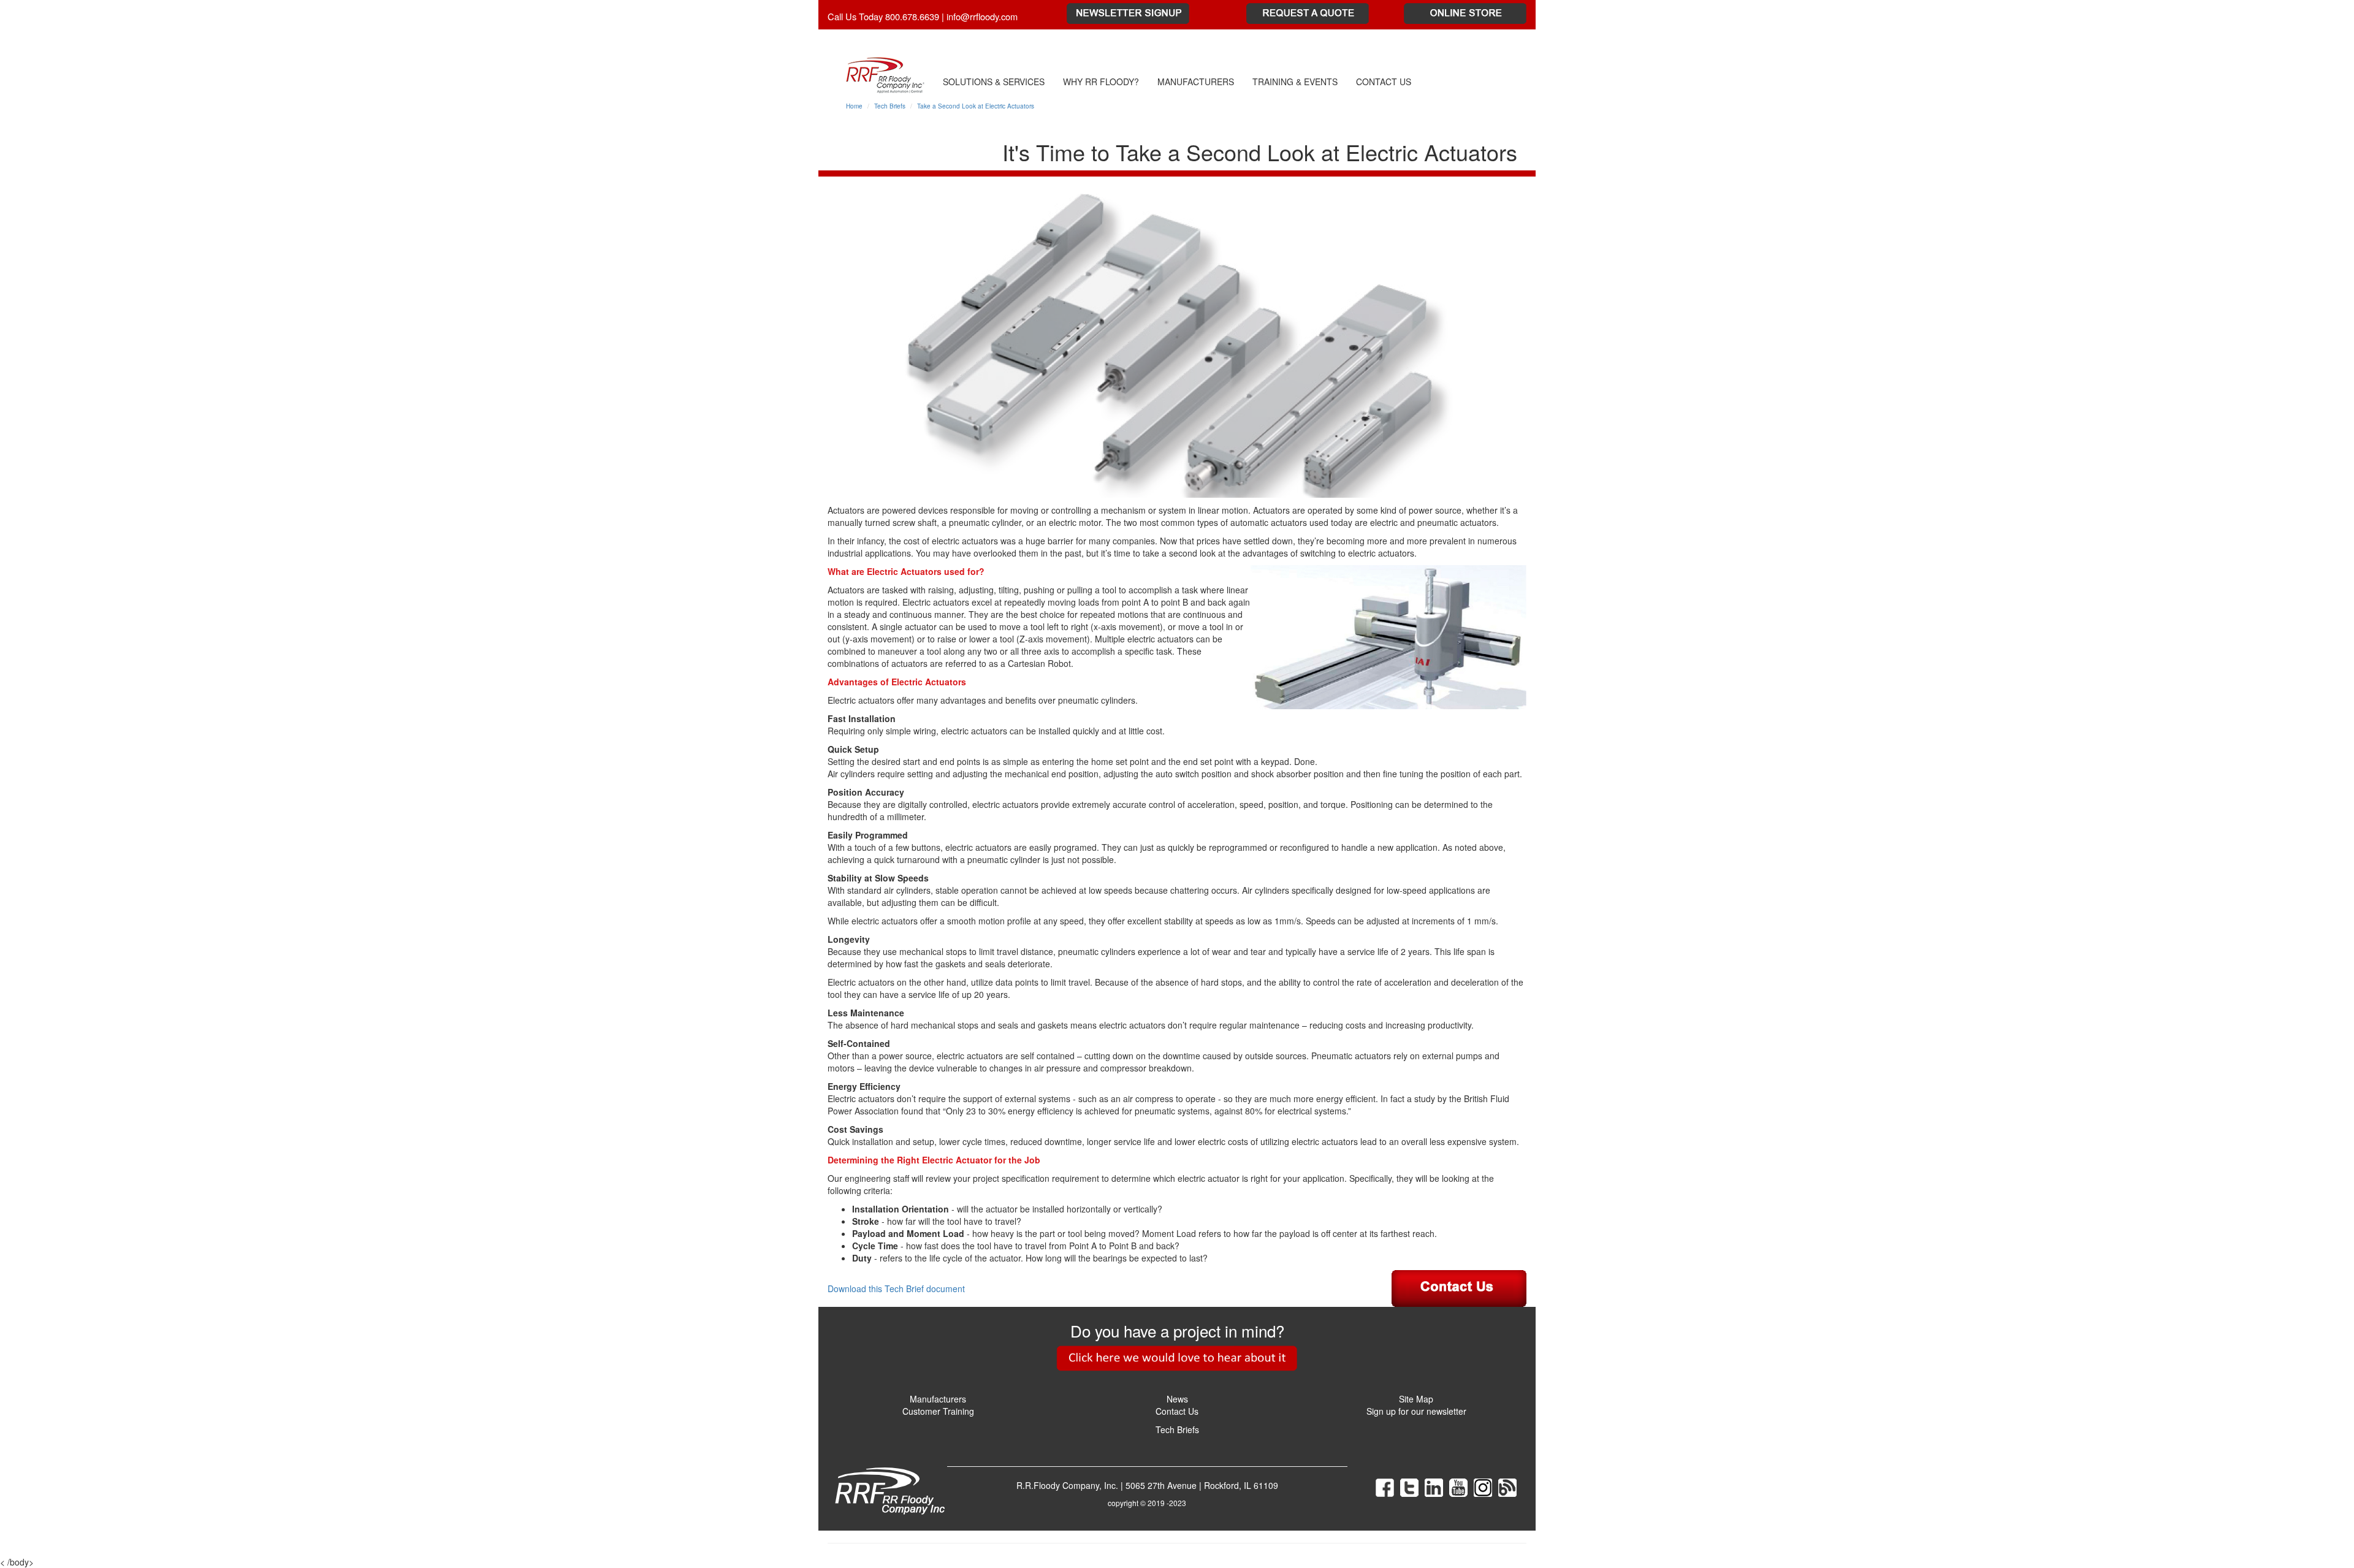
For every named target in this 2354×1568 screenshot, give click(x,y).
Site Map (1416, 1399)
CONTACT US (1384, 82)
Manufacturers (938, 1399)
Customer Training (938, 1411)
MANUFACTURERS (1196, 82)
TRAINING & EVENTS (1295, 82)
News (1177, 1399)
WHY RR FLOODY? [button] (1101, 82)
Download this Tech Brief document (896, 1288)
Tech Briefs (890, 106)
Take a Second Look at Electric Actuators (976, 106)
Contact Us (1177, 1411)
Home (854, 106)
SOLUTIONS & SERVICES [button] (994, 82)
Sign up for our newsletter (1416, 1411)
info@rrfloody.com (982, 16)
